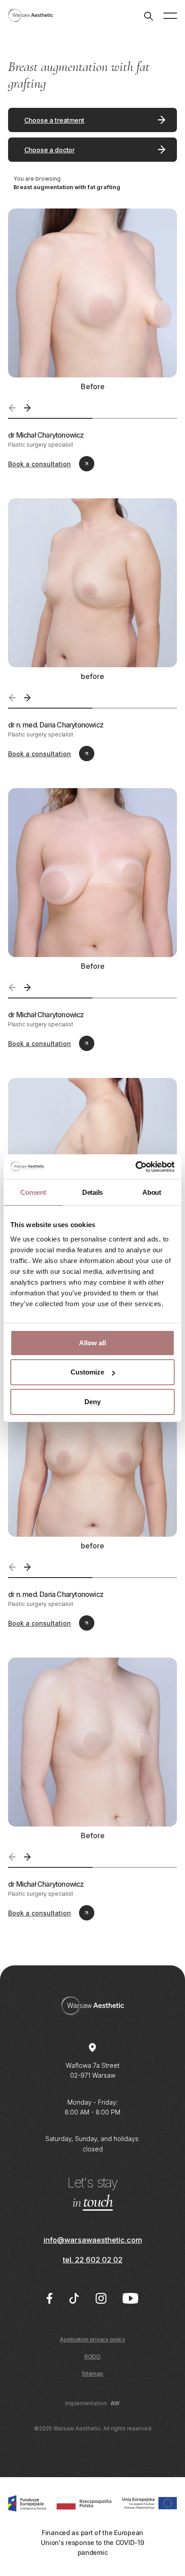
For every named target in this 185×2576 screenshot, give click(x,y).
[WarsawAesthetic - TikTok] (74, 2298)
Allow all (92, 1343)
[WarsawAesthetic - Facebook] (49, 2298)
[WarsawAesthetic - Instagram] (101, 2298)
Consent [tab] (33, 1192)
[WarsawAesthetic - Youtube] (130, 2298)
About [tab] (152, 1192)
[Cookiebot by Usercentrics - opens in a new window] (135, 1167)
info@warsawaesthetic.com (93, 2240)
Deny (92, 1402)
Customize (87, 1372)
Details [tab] (92, 1192)
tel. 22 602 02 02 (93, 2260)
